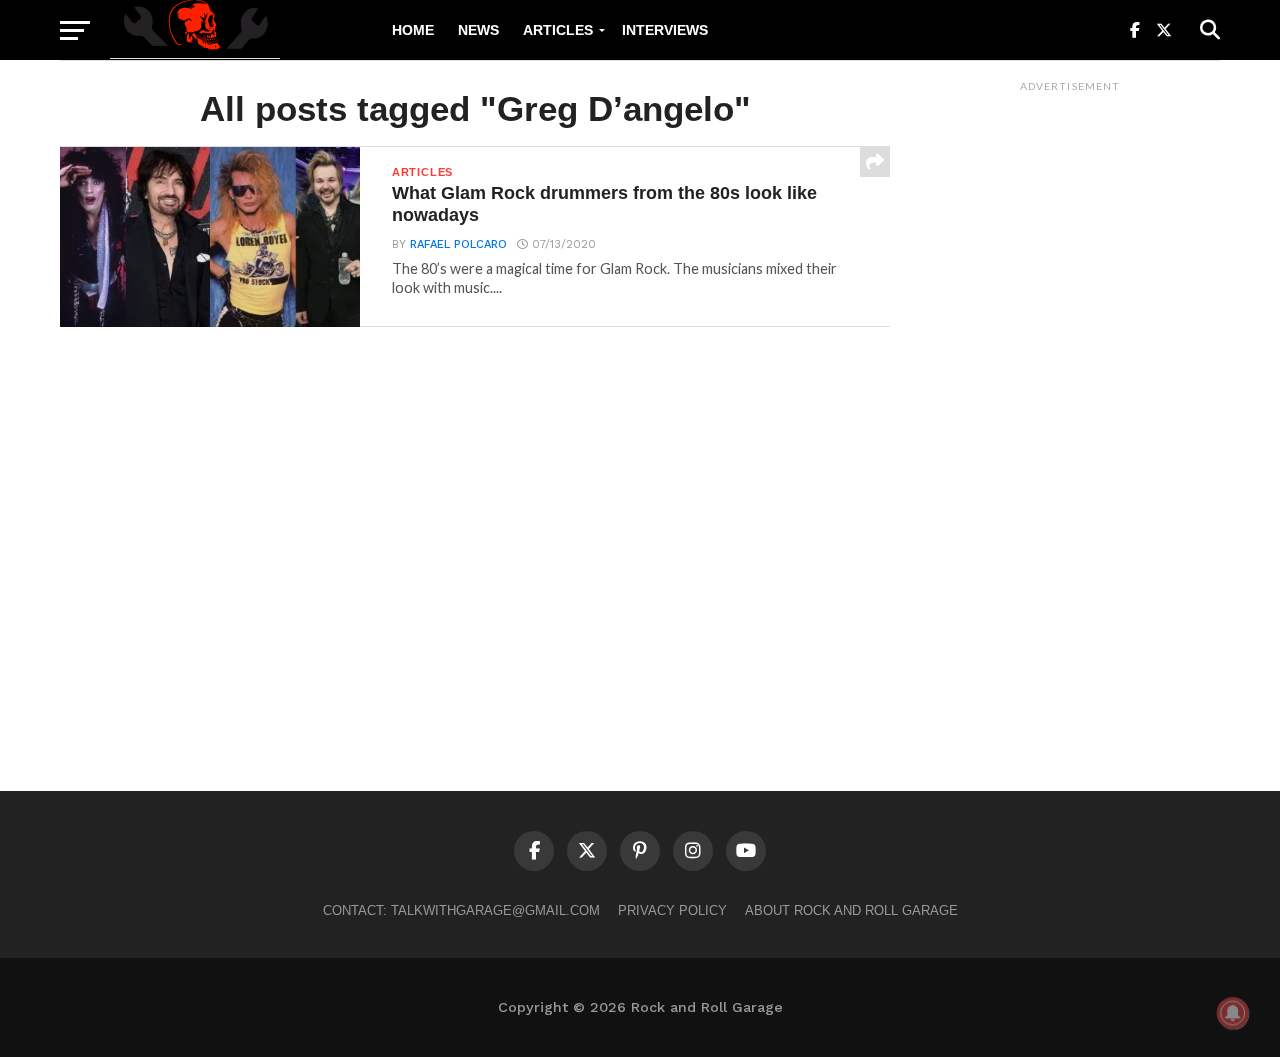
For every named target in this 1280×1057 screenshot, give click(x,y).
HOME (413, 30)
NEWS (478, 30)
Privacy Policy (672, 910)
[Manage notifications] (1233, 1013)
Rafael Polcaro (458, 244)
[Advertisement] (1070, 401)
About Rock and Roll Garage (851, 910)
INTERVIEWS (665, 30)
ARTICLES (558, 30)
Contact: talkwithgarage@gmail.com (461, 910)
